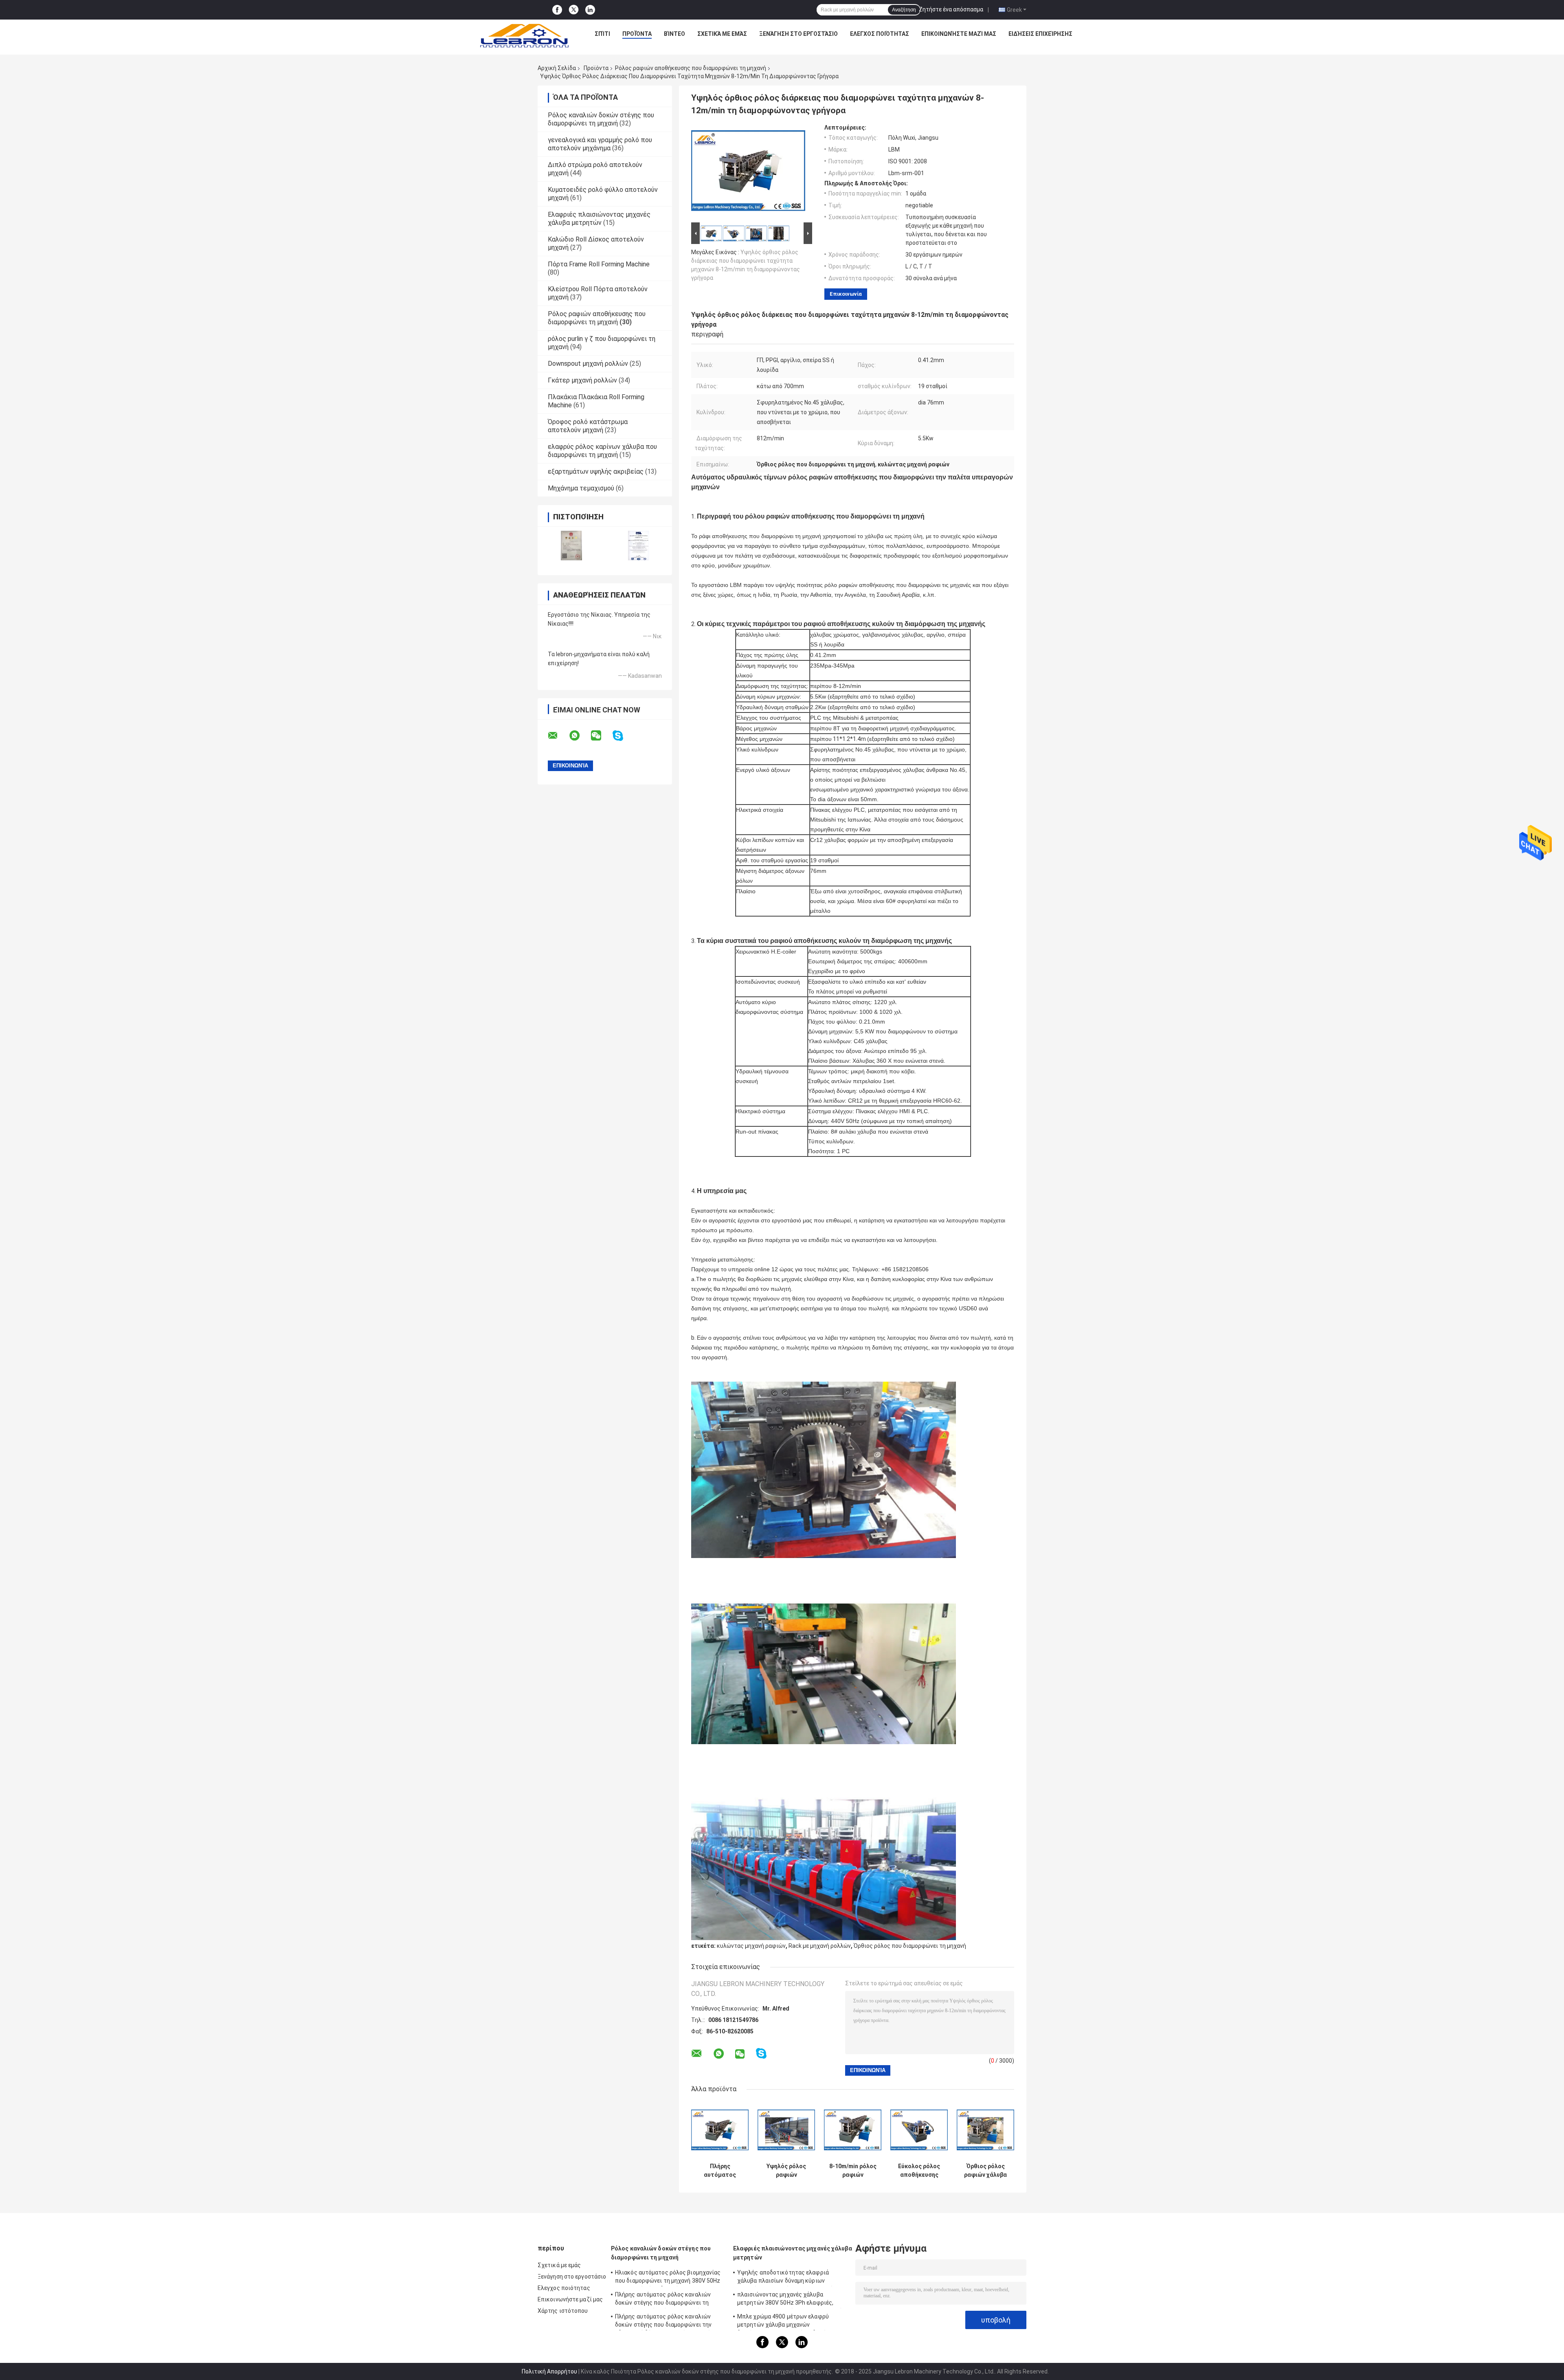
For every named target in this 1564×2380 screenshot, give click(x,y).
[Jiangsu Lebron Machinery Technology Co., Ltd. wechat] (601, 736)
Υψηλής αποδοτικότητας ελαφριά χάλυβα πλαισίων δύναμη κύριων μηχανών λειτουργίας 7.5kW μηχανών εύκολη (787, 2278)
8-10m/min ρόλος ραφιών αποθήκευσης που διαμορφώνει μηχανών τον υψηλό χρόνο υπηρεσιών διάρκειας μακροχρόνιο (853, 2171)
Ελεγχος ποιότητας (880, 34)
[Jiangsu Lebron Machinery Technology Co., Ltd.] (524, 36)
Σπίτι (602, 34)
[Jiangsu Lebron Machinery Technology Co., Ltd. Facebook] (557, 10)
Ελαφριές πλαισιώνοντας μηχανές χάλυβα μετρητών (599, 219)
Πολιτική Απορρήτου (549, 2371)
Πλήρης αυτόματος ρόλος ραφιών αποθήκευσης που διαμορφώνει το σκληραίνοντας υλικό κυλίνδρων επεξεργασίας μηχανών (720, 2171)
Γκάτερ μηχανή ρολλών (582, 380)
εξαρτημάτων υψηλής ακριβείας (596, 471)
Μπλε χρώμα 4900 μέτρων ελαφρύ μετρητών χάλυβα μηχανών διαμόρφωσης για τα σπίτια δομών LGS (789, 2322)
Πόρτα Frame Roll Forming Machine (599, 264)
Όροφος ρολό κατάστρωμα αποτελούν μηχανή (588, 426)
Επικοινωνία (846, 294)
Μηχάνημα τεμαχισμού (581, 488)
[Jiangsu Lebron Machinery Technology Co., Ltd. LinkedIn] (590, 10)
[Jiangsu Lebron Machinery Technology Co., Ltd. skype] (623, 736)
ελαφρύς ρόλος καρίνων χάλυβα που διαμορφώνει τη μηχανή (602, 451)
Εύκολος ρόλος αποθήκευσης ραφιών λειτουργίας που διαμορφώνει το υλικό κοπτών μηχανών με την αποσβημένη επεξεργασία (919, 2171)
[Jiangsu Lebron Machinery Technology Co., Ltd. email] (558, 736)
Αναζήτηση (904, 10)
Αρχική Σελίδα (557, 68)
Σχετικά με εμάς (722, 34)
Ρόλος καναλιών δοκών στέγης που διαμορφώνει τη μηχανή (601, 119)
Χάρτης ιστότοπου (563, 2311)
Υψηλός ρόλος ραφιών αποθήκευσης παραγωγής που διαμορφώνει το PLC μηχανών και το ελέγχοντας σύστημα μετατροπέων (786, 2171)
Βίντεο (674, 34)
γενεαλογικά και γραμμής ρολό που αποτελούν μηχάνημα (600, 144)
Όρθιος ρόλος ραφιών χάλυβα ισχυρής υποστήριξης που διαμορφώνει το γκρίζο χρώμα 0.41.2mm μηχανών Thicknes (986, 2171)
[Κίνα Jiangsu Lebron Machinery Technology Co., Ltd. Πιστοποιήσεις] (571, 546)
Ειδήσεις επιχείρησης (1040, 34)
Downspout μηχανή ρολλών (588, 364)
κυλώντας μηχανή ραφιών (751, 1946)
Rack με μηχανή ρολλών (820, 1946)
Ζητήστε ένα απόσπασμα (951, 9)
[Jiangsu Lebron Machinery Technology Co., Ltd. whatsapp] (580, 736)
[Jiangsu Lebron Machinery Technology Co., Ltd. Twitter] (574, 10)
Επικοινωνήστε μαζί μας (959, 34)
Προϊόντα (637, 34)
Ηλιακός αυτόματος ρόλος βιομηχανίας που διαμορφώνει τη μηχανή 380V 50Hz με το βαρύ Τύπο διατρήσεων (668, 2278)
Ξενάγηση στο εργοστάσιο (798, 34)
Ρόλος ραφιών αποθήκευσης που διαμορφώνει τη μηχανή (691, 68)
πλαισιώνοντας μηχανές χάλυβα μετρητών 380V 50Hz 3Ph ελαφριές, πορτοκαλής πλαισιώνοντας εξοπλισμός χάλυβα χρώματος (792, 2300)
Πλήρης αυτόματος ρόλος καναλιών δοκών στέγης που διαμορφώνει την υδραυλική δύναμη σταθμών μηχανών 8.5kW (664, 2322)
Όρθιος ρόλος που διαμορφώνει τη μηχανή (910, 1946)
